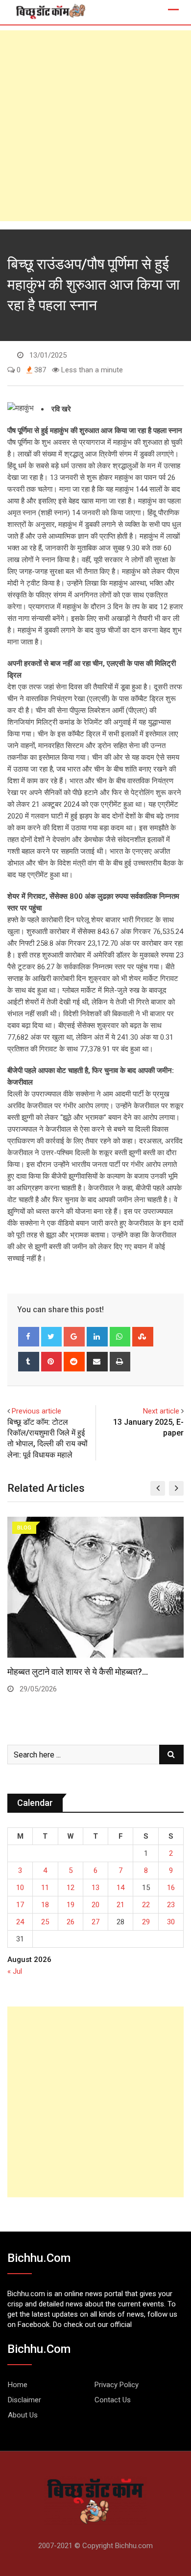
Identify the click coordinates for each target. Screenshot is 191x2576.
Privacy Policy (117, 2385)
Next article (161, 1411)
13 (95, 1888)
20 (95, 1905)
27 (95, 1922)
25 (45, 1922)
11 (45, 1888)
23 (171, 1905)
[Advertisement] (95, 126)
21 (120, 1905)
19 (71, 1905)
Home (18, 2385)
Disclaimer (24, 2400)
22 (146, 1905)
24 (20, 1922)
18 (45, 1905)
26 (71, 1922)
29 (146, 1922)
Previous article (36, 1411)
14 (120, 1888)
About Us (23, 2415)
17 (20, 1905)
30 (171, 1922)
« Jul (15, 1971)
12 (71, 1888)
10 (20, 1888)
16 (171, 1888)
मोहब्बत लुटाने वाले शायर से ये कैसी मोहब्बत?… (78, 1672)
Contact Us (113, 2400)
